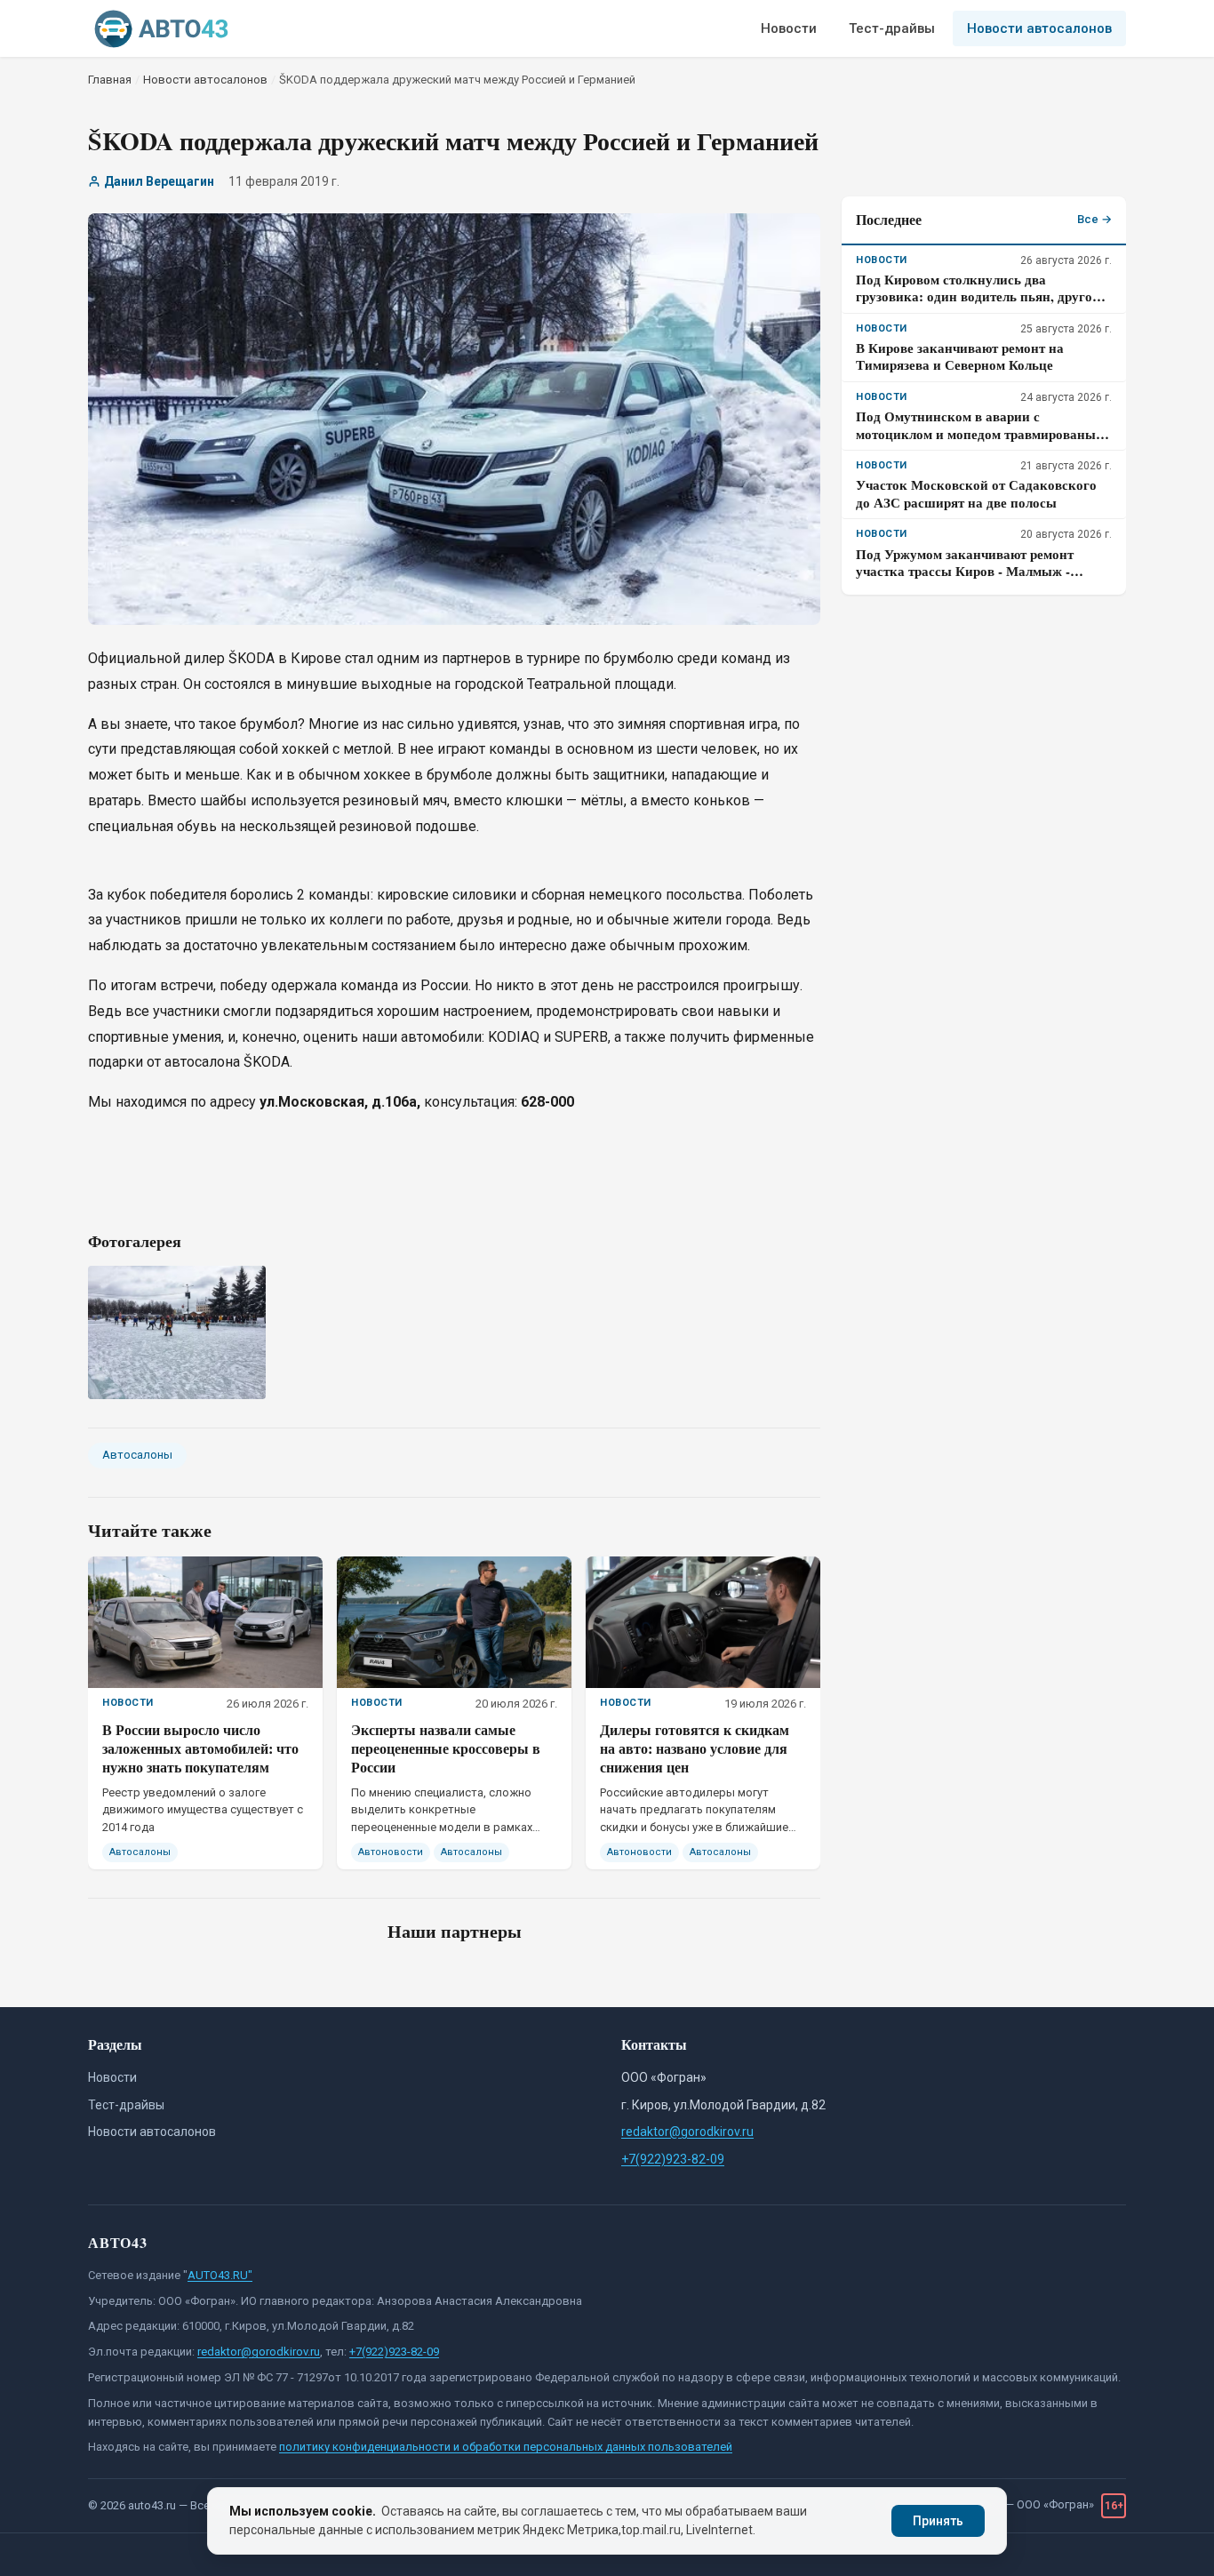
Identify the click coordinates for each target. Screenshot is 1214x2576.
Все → (1094, 219)
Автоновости (391, 1852)
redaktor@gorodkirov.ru (687, 2132)
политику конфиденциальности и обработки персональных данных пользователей (506, 2447)
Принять (938, 2521)
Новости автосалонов (1039, 28)
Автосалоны (137, 1455)
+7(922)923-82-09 (673, 2159)
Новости (789, 28)
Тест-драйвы (892, 28)
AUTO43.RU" (220, 2275)
